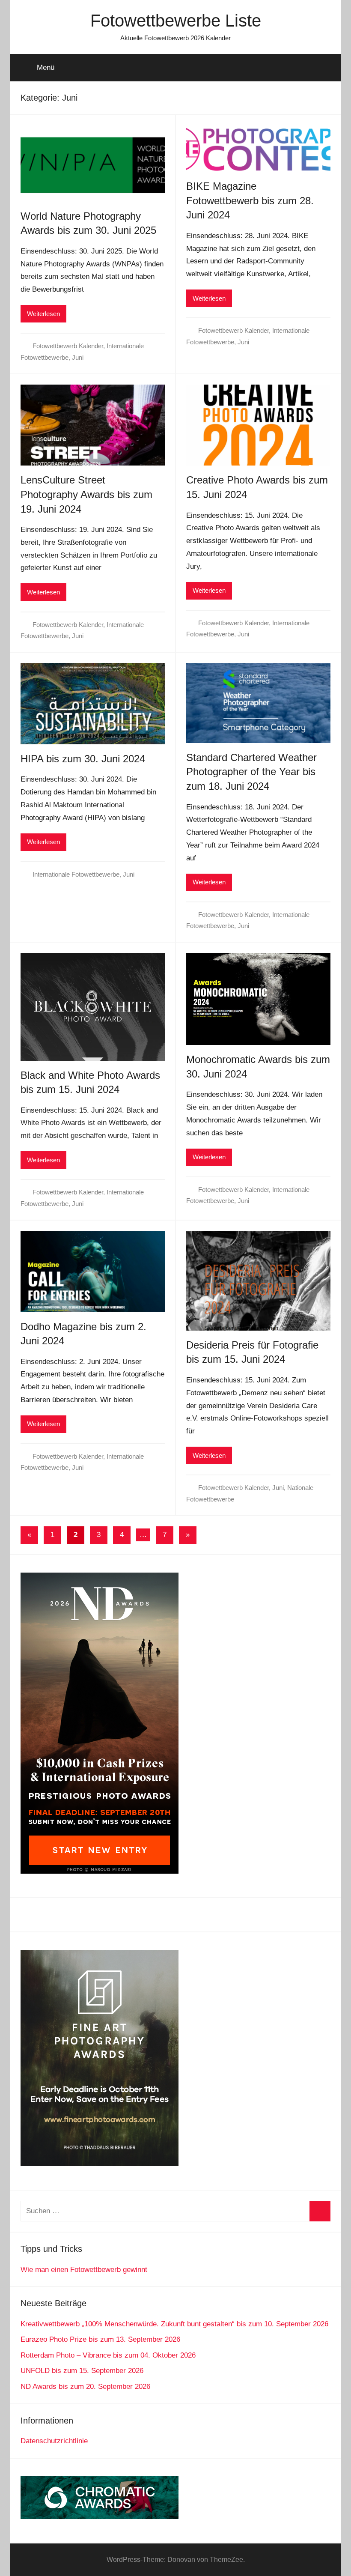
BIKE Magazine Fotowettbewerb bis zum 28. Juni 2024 (250, 200)
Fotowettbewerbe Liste (176, 21)
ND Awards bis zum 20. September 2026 (85, 2386)
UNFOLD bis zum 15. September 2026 (82, 2371)
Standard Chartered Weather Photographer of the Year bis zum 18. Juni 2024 (251, 772)
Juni (78, 357)
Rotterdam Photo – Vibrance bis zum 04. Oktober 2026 (108, 2355)
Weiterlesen (43, 314)
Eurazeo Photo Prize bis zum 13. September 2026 (100, 2339)
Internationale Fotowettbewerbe (76, 874)
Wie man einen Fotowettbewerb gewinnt (84, 2270)
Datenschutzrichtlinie (54, 2441)
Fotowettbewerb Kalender (68, 346)
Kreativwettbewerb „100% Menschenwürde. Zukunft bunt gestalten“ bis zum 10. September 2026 (174, 2324)
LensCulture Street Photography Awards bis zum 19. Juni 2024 (86, 494)
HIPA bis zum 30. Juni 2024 (83, 759)
